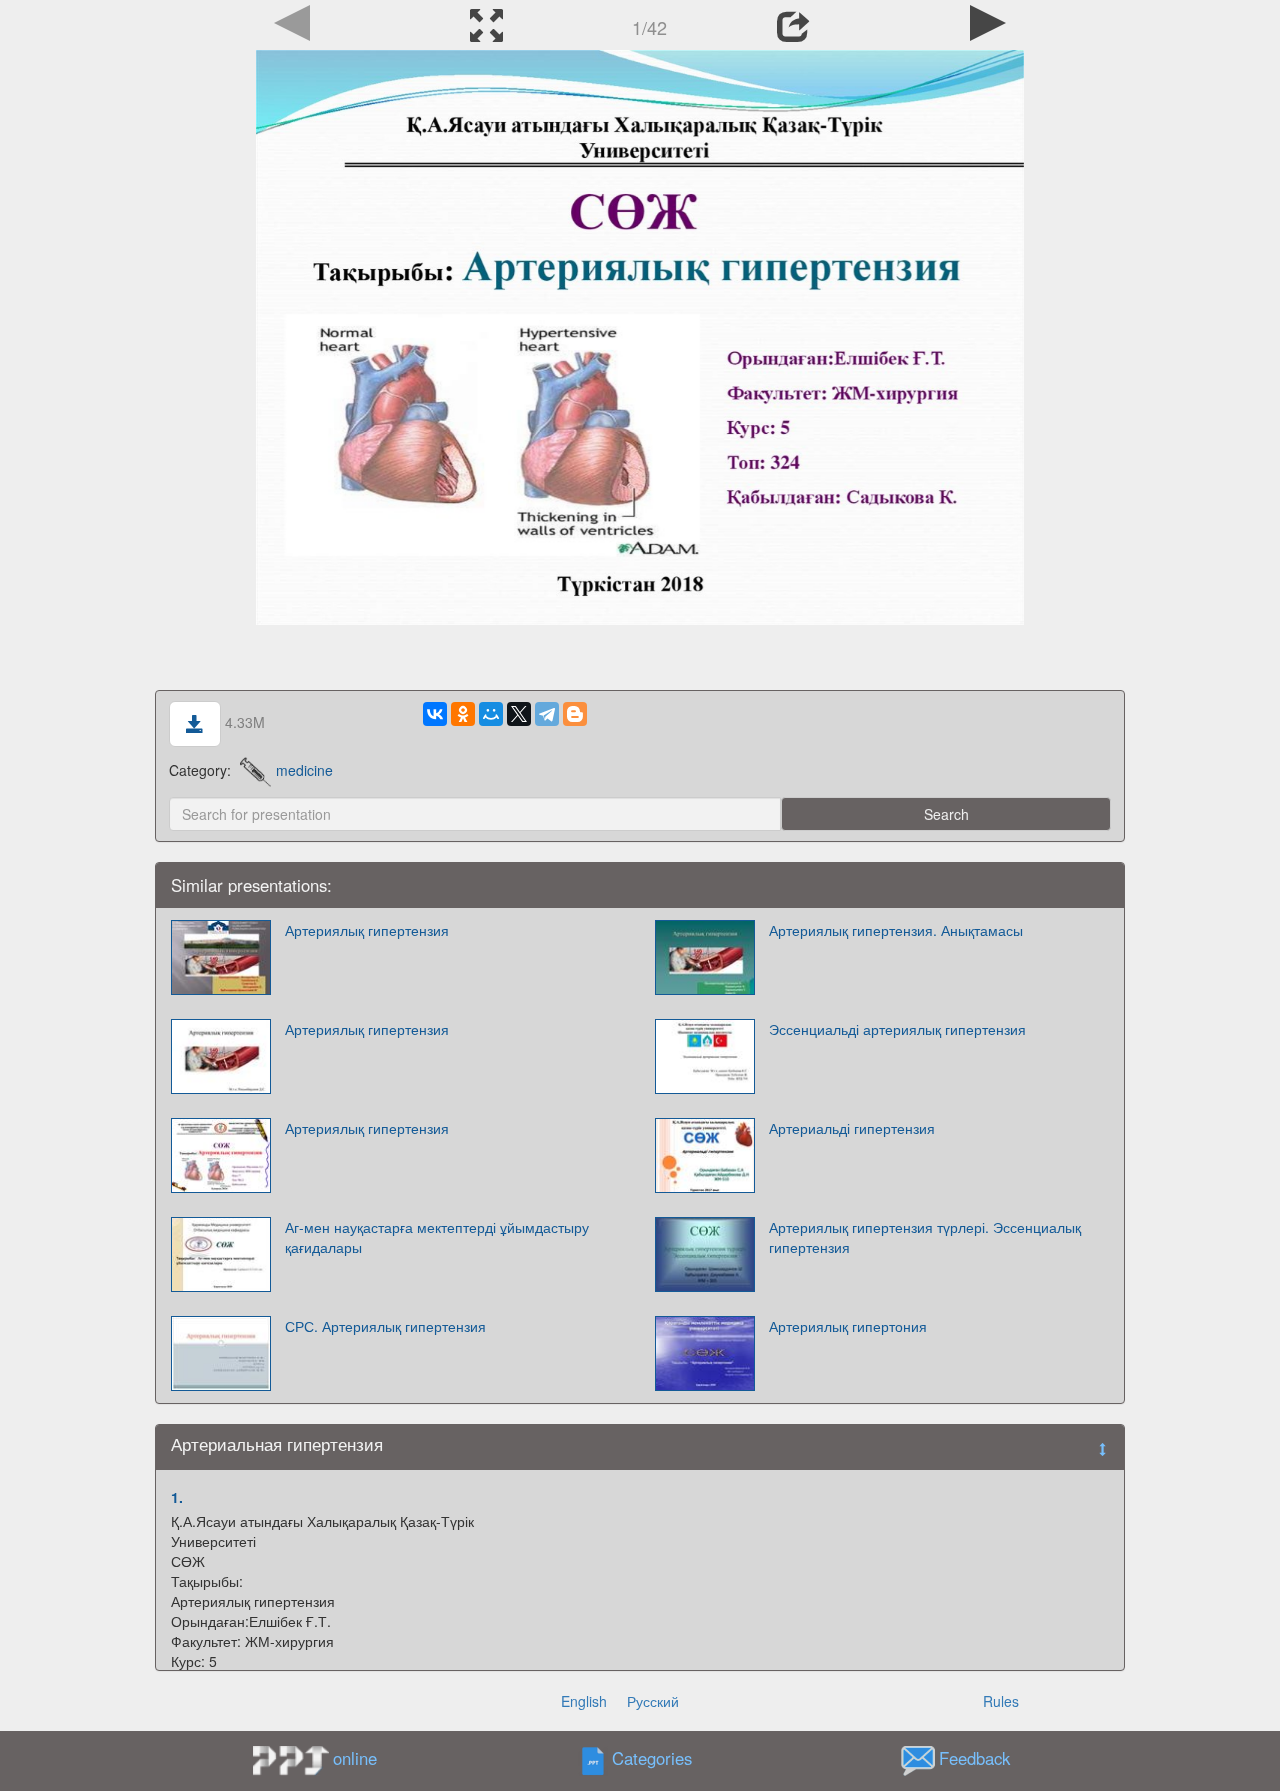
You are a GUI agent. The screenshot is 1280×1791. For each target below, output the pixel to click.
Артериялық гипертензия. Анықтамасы (896, 930)
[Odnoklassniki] (463, 714)
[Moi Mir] (491, 714)
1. (177, 1497)
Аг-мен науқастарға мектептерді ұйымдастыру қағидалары (437, 1237)
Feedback (974, 1759)
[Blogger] (575, 714)
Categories (652, 1759)
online (355, 1758)
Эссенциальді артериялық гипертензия (897, 1029)
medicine (304, 770)
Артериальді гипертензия (852, 1128)
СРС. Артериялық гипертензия (385, 1326)
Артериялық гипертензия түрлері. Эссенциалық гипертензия (925, 1237)
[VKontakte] (435, 714)
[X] (519, 714)
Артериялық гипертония (848, 1326)
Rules (1001, 1701)
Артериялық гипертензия (367, 930)
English (584, 1701)
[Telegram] (547, 714)
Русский (653, 1701)
